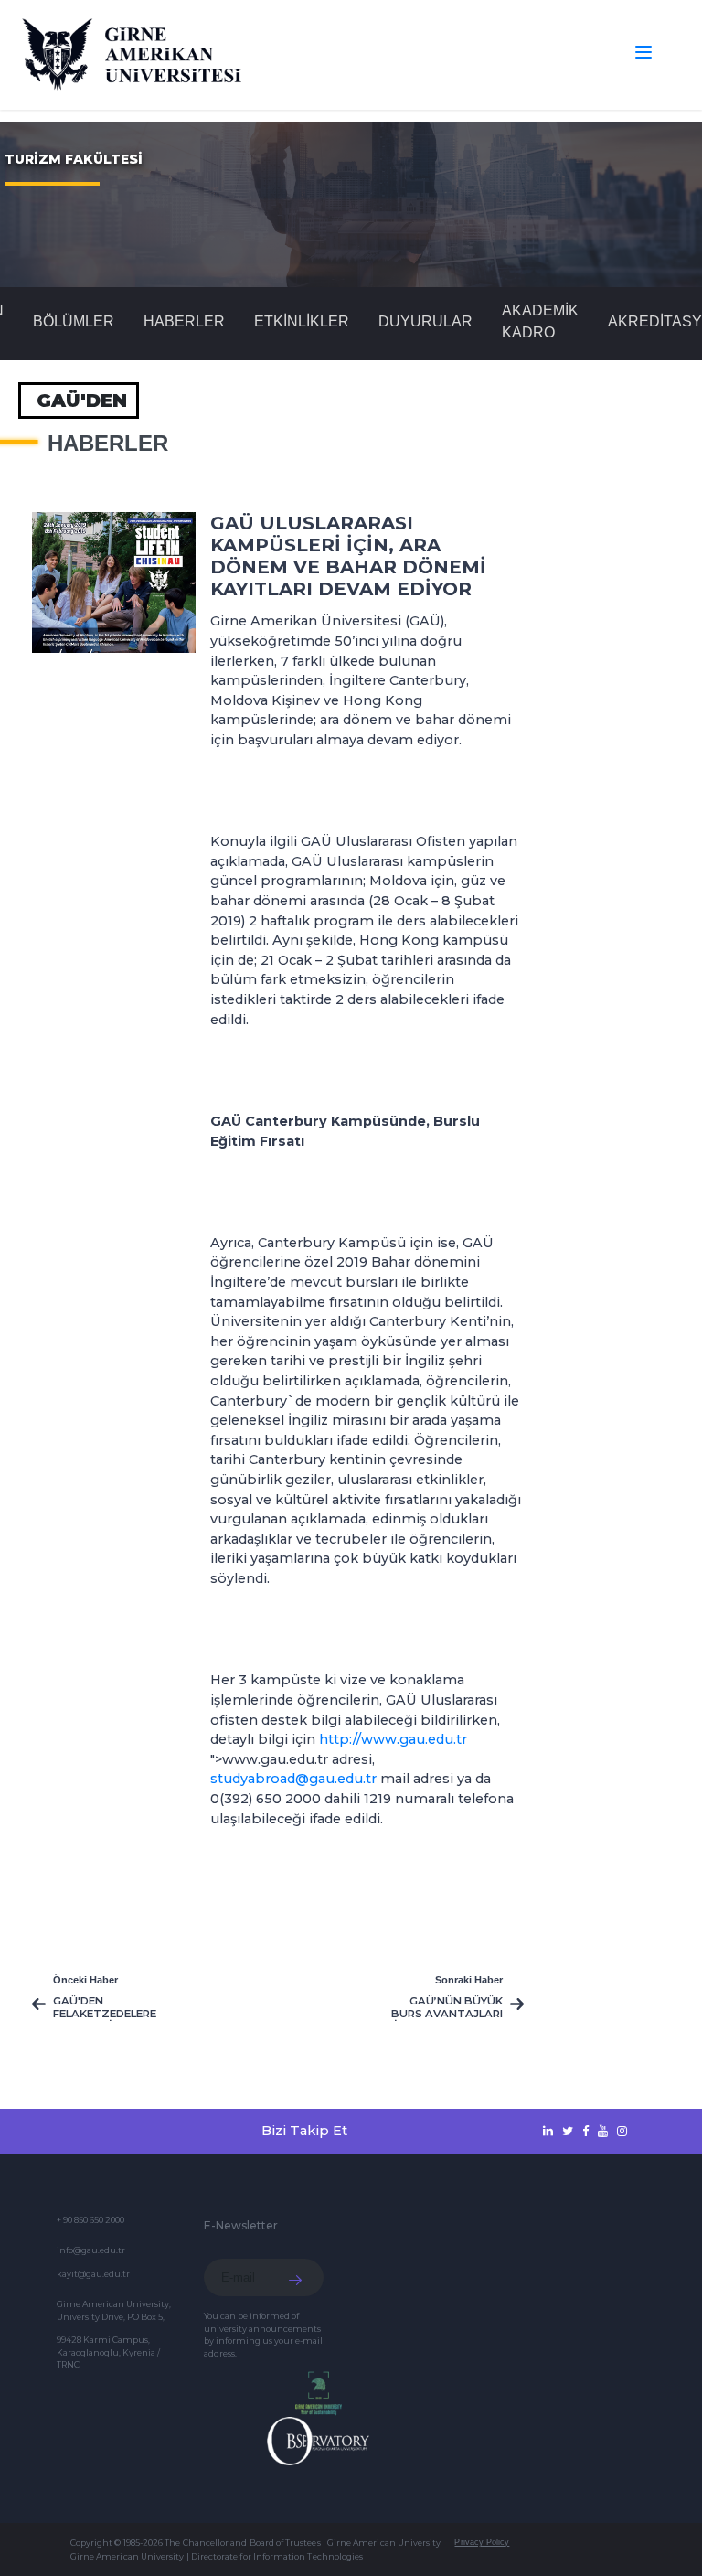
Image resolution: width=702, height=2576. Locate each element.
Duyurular (425, 321)
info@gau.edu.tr (91, 2250)
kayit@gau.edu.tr (93, 2274)
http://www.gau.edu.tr (393, 1739)
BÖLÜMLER (74, 321)
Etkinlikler (302, 321)
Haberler (184, 321)
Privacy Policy (482, 2542)
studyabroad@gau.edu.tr (293, 1779)
